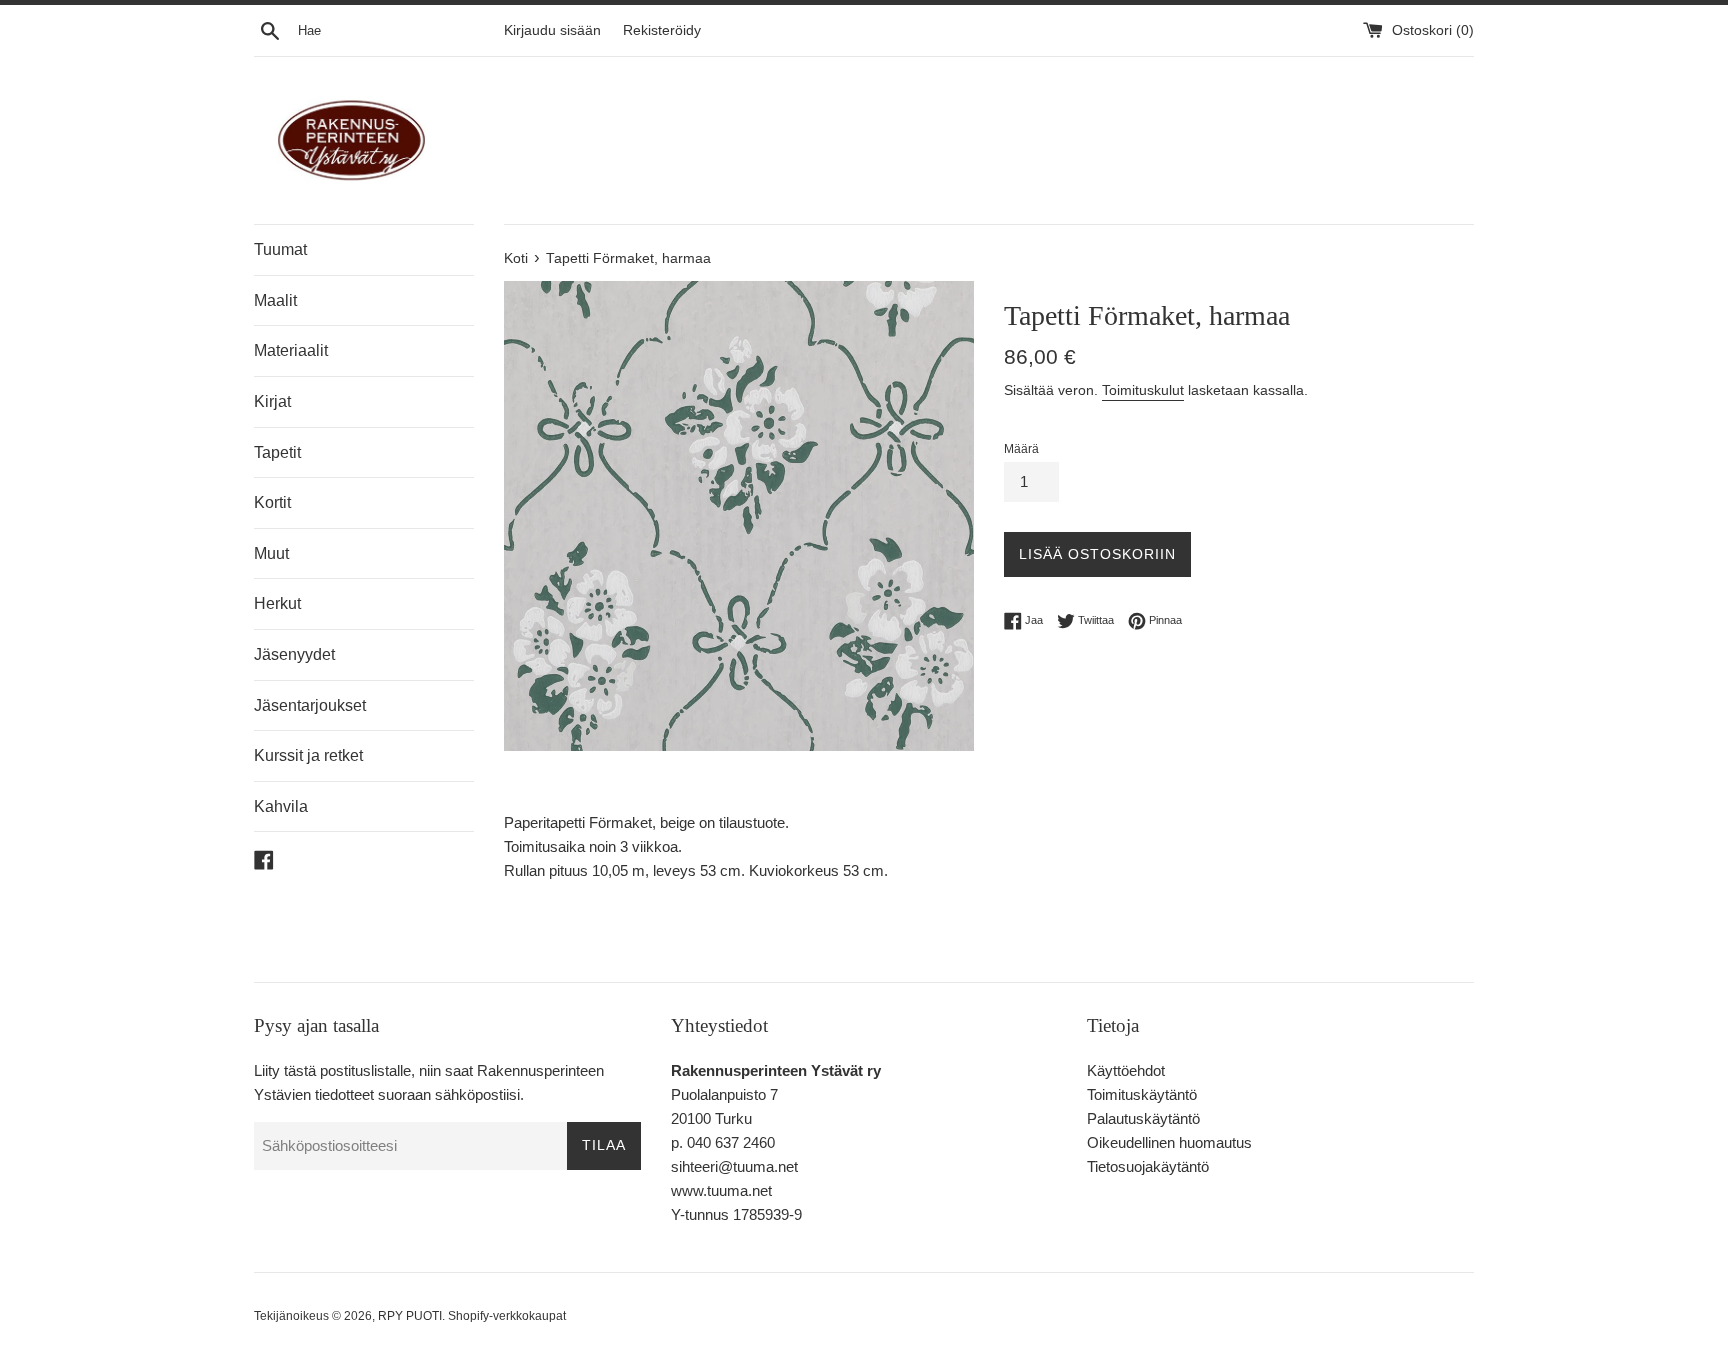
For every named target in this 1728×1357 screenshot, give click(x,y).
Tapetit (277, 452)
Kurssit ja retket (308, 755)
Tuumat (280, 249)
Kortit (272, 502)
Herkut (277, 603)
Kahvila (281, 806)
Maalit (275, 300)
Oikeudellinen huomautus (1169, 1142)
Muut (271, 553)
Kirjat (272, 401)
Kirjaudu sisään (552, 30)
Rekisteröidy (662, 30)
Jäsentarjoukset (310, 705)
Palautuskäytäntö (1143, 1118)
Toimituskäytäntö (1142, 1094)
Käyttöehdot (1126, 1070)
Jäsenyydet (294, 654)
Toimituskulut (1143, 390)
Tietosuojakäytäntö (1148, 1166)
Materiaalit (291, 350)
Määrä (1021, 449)
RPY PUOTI (410, 1316)
